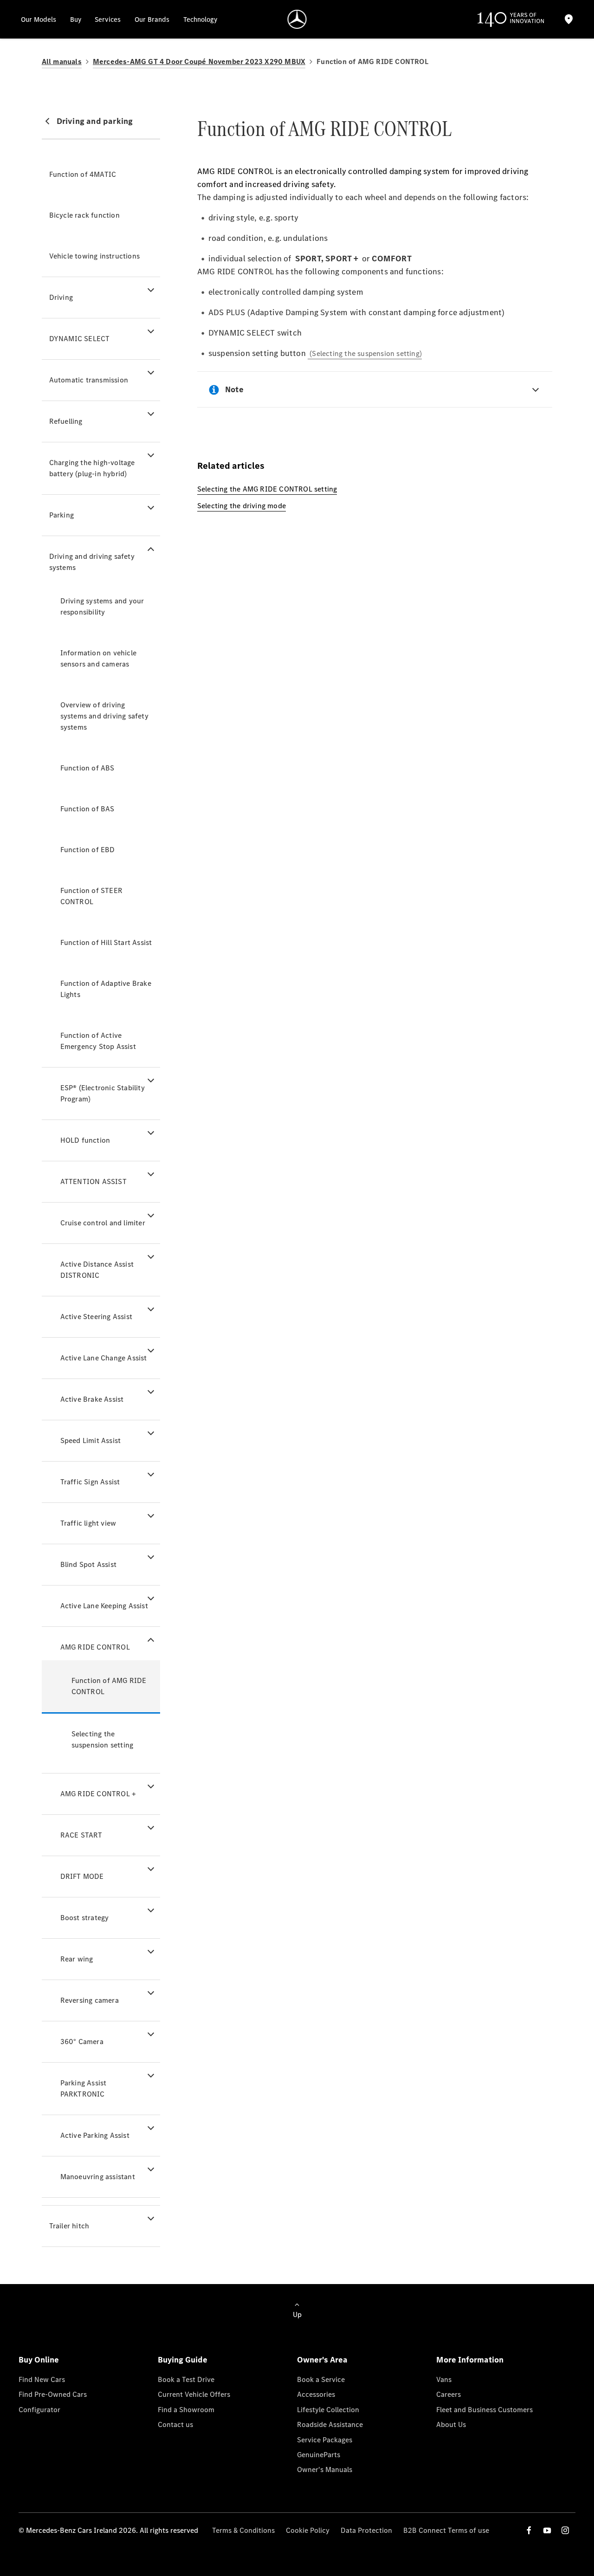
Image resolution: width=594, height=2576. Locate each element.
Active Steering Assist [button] (96, 1317)
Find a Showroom (186, 2410)
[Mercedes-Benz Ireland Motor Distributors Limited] (297, 19)
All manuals (62, 61)
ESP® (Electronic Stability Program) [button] (103, 1093)
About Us (451, 2424)
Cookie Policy (308, 2530)
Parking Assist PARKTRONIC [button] (84, 2088)
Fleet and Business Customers (484, 2410)
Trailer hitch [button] (69, 2226)
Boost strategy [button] (85, 1918)
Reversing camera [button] (90, 2000)
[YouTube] (547, 2530)
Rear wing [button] (77, 1959)
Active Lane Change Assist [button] (104, 1358)
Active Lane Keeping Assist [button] (104, 1606)
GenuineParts (319, 2455)
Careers (449, 2394)
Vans (444, 2379)
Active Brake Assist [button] (92, 1399)
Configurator (39, 2410)
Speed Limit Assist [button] (91, 1440)
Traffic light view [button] (88, 1523)
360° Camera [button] (82, 2042)
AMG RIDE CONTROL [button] (95, 1647)
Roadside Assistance (330, 2424)
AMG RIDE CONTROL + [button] (98, 1794)
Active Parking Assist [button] (95, 2135)
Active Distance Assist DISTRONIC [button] (97, 1270)
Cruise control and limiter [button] (103, 1223)
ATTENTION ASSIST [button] (94, 1181)
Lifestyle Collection (328, 2410)
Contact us (175, 2424)
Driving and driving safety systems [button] (92, 562)
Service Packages (325, 2440)
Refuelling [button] (66, 421)
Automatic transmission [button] (89, 380)
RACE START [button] (81, 1835)
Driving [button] (61, 297)
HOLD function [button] (85, 1140)
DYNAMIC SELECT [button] (80, 339)
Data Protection (366, 2530)
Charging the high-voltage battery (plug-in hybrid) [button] (92, 468)
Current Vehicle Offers (194, 2394)
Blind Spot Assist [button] (88, 1564)
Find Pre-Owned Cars (53, 2394)
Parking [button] (61, 515)
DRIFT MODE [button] (82, 1876)
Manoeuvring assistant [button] (98, 2177)
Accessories (316, 2394)
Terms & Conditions (243, 2530)
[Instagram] (565, 2530)
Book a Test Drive (186, 2379)
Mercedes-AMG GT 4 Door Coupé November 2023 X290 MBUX (199, 61)
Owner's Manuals (325, 2469)
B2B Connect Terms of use (446, 2530)
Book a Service (321, 2379)
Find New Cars (42, 2379)
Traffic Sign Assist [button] (90, 1482)
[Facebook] (529, 2530)
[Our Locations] (569, 19)
